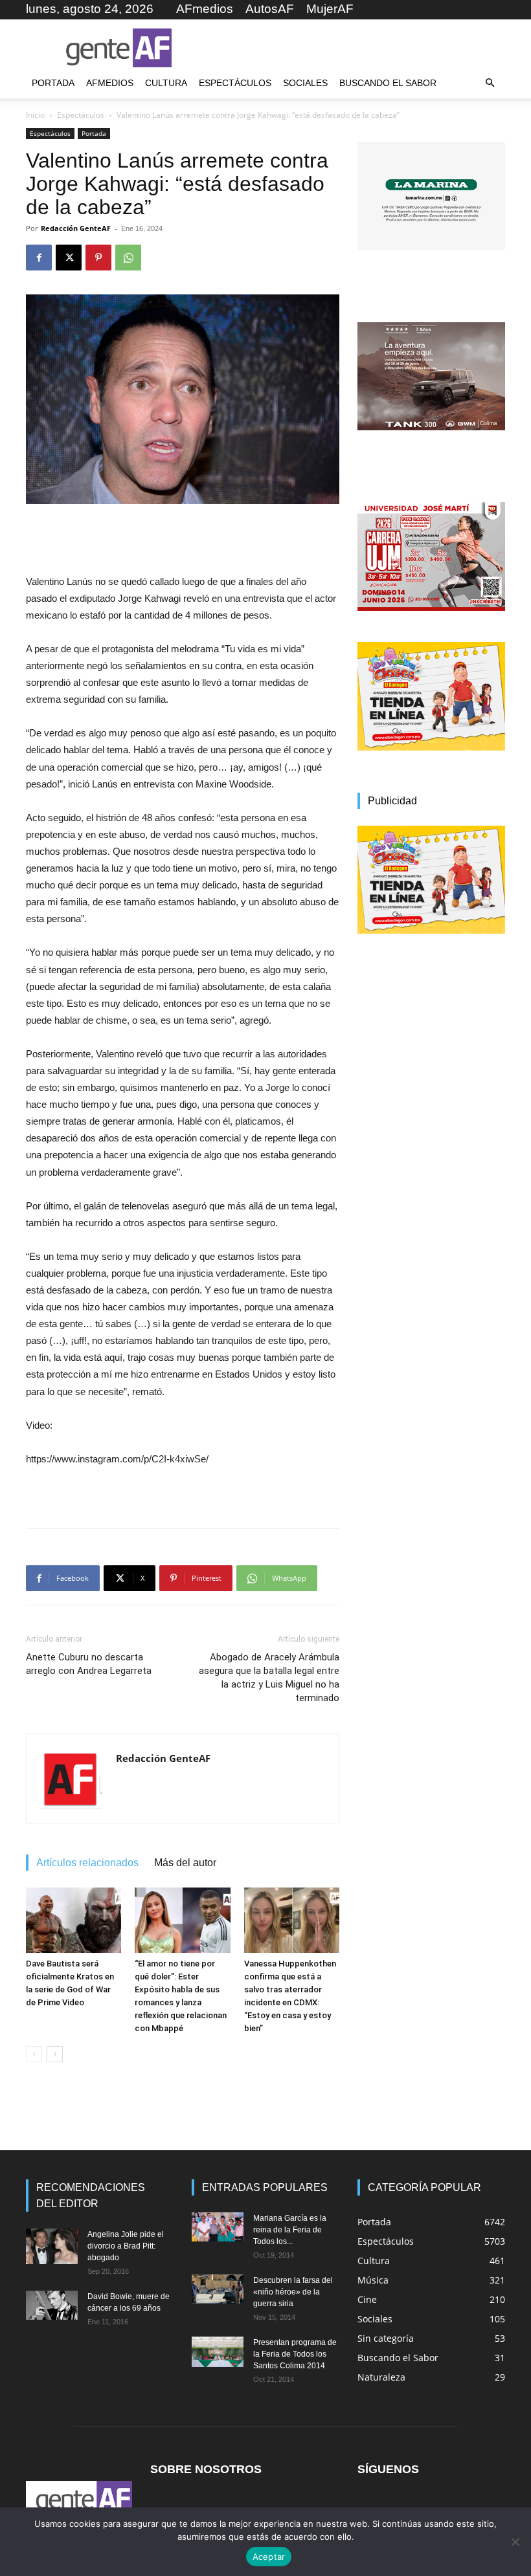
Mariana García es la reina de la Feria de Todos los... (290, 2230)
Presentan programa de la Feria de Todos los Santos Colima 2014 (295, 2354)
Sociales (305, 83)
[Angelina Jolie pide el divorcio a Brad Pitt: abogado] (52, 2246)
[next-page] (55, 2054)
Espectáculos (235, 83)
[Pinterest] (98, 258)
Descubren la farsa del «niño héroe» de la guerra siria (293, 2292)
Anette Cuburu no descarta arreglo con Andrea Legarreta (89, 1664)
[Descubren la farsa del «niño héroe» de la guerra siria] (218, 2289)
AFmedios (205, 9)
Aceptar (269, 2557)
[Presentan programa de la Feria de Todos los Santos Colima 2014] (218, 2351)
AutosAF (270, 9)
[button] (490, 83)
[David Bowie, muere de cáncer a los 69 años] (52, 2305)
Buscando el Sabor (388, 83)
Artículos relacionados (87, 1863)
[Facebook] (39, 258)
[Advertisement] (353, 48)
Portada (53, 83)
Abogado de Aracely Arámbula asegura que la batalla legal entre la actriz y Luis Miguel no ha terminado (269, 1678)
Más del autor (185, 1863)
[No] (515, 2542)
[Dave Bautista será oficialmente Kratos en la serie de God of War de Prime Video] (73, 1920)
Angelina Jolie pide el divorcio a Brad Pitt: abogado (126, 2246)
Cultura (166, 83)
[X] (69, 258)
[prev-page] (34, 2054)
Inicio (35, 115)
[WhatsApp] (128, 258)
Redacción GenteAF (76, 228)
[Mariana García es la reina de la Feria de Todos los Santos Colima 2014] (218, 2227)
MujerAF (330, 9)
